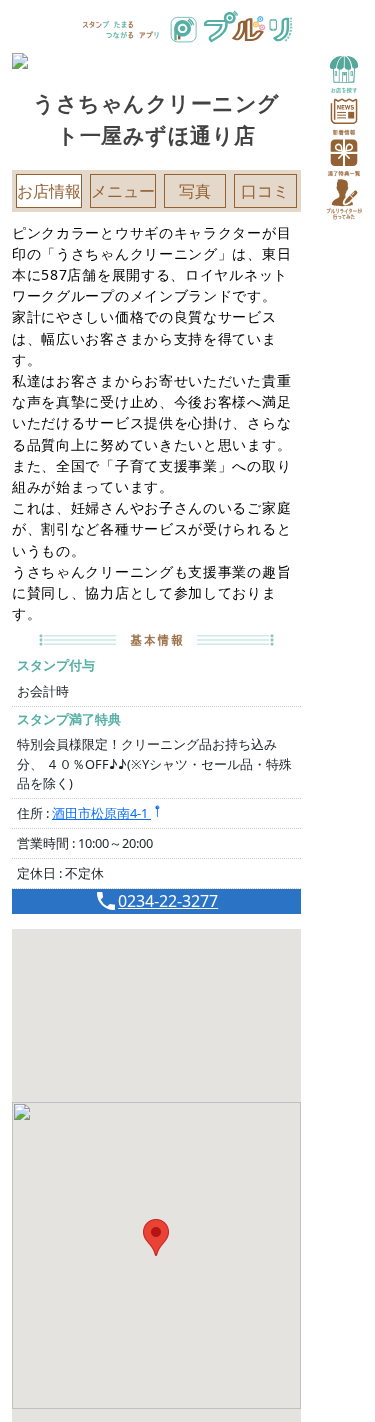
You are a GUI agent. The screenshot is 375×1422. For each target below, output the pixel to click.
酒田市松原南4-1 (101, 813)
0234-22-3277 (168, 901)
